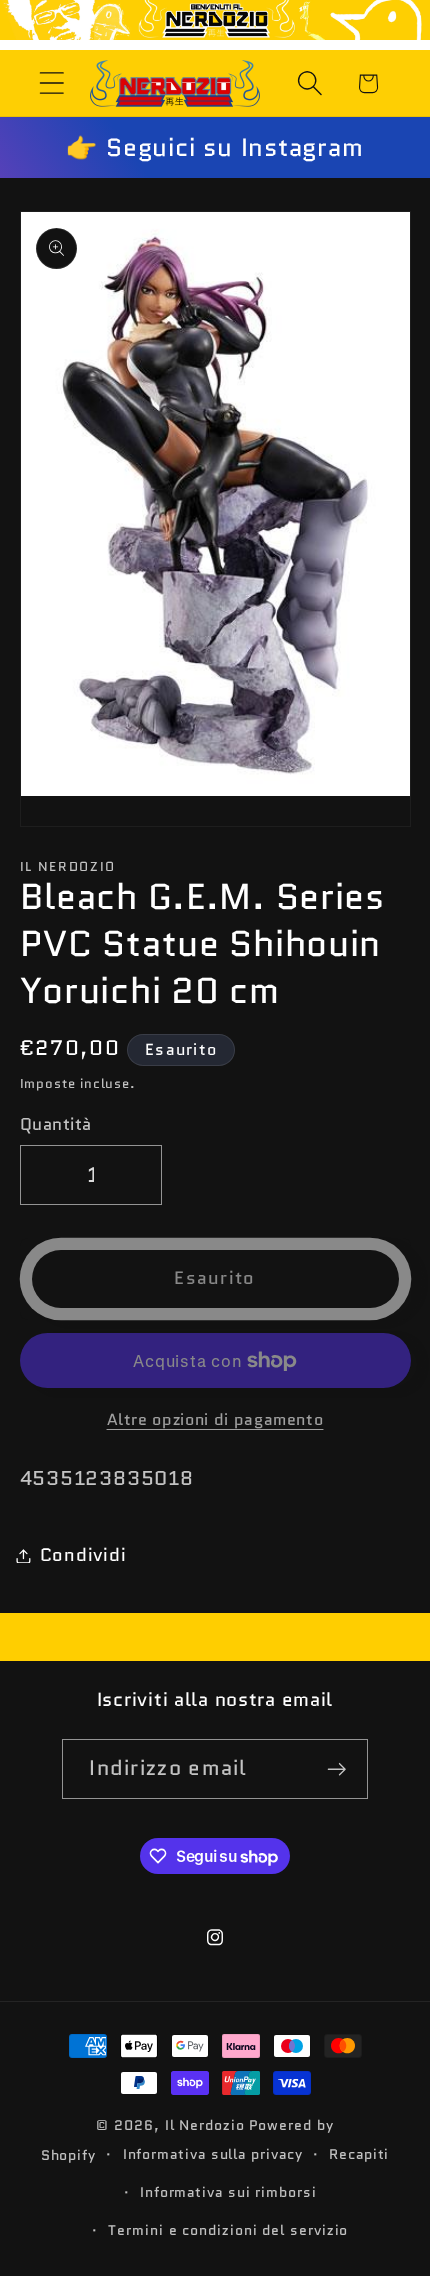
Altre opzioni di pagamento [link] (215, 1420)
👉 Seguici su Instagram (214, 147)
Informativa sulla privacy (213, 2154)
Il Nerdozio (205, 2125)
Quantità (56, 1124)
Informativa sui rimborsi (228, 2192)
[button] (51, 83)
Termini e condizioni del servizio (228, 2230)
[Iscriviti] (337, 1769)
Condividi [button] (83, 1555)
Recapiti (359, 2154)
